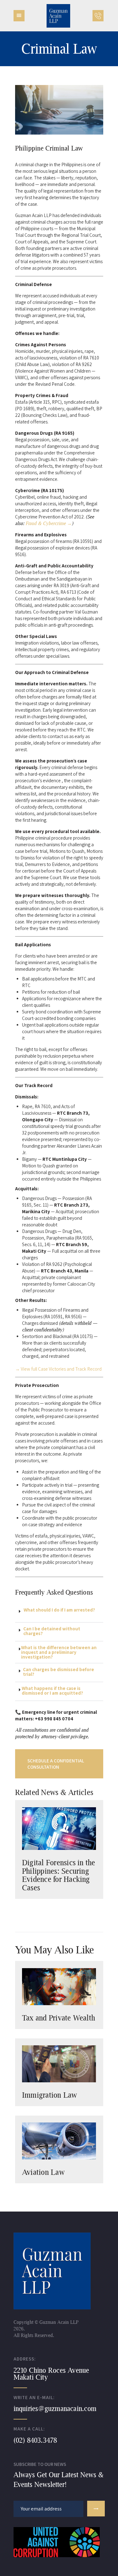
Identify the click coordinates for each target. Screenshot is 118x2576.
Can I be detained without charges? (52, 1631)
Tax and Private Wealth (59, 2018)
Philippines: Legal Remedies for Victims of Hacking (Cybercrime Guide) (56, 1872)
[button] (59, 1613)
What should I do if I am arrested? (59, 1610)
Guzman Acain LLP (58, 2322)
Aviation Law (43, 2172)
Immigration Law (50, 2095)
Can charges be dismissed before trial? (59, 1672)
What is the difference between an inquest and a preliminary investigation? (59, 1652)
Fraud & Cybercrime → (49, 523)
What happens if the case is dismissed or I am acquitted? (52, 1691)
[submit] (96, 2509)
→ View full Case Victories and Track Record (58, 1369)
